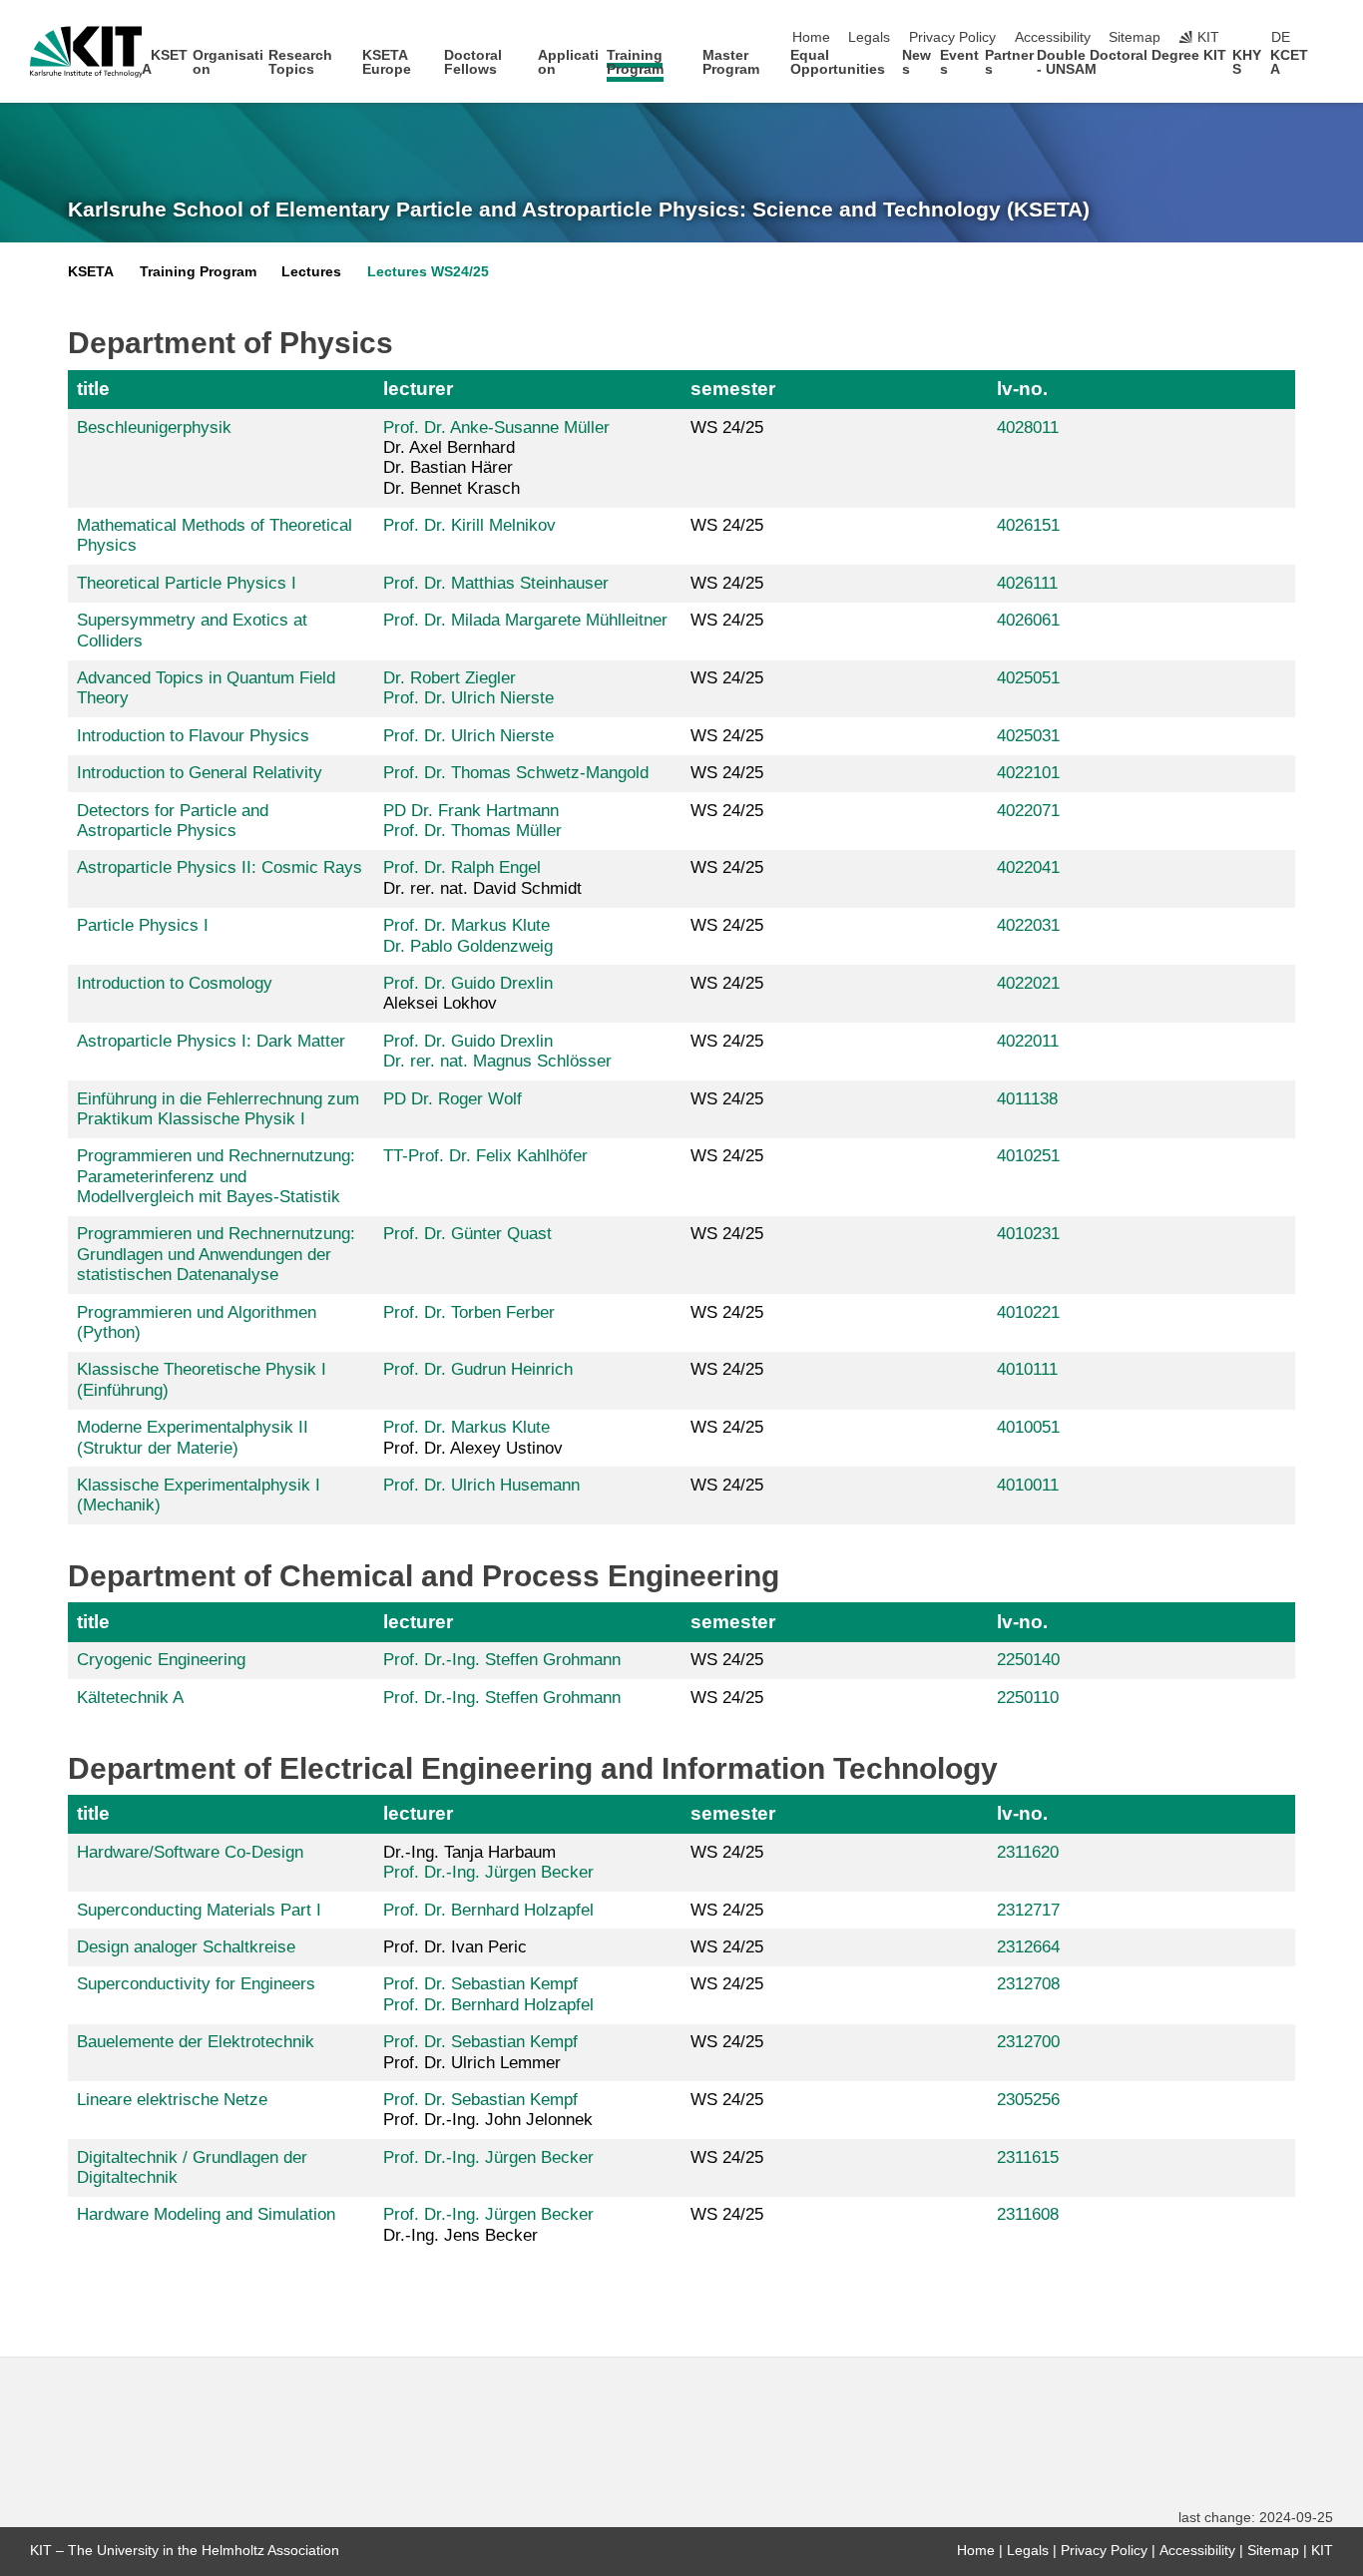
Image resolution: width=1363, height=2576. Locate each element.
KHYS (1247, 62)
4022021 (1028, 983)
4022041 (1028, 867)
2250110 (1028, 1698)
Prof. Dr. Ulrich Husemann (481, 1485)
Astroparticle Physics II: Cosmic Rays (220, 867)
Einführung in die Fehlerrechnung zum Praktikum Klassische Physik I (218, 1109)
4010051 (1028, 1427)
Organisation (228, 62)
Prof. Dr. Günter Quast (467, 1234)
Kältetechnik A (130, 1698)
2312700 (1028, 2042)
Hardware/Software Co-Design (190, 1852)
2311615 (1028, 2157)
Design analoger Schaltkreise (186, 1947)
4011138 (1027, 1099)
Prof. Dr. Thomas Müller (472, 831)
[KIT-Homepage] (86, 52)
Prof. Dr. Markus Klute (466, 925)
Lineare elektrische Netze (172, 2100)
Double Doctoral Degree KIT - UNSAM (1132, 62)
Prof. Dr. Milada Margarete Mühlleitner (525, 620)
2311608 (1028, 2214)
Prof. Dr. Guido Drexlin (468, 983)
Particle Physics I (143, 925)
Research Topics (300, 62)
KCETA (1289, 62)
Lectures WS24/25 (428, 272)
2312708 (1028, 1984)
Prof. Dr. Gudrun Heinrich (478, 1369)
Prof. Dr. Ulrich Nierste (468, 698)
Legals (869, 37)
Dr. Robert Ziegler (450, 678)
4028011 (1028, 428)
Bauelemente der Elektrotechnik (196, 2042)
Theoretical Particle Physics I (187, 583)
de (1281, 37)
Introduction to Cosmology (175, 983)
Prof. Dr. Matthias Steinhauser (496, 583)
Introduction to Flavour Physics (193, 736)
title (93, 389)
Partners (1009, 62)
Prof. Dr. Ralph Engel (462, 867)
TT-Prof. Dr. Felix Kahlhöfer (485, 1156)
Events (959, 62)
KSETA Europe (387, 62)
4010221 (1028, 1312)
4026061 (1028, 620)
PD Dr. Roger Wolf (453, 1099)
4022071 (1028, 811)
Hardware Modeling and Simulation (206, 2214)
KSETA (165, 62)
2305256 (1028, 2100)
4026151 (1028, 525)
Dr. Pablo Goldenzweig (468, 946)
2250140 (1028, 1660)
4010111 (1027, 1369)
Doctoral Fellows (473, 62)
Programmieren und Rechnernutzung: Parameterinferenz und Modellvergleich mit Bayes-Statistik (216, 1176)
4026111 (1027, 583)
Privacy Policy (952, 37)
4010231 (1028, 1234)
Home (811, 37)
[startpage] (1327, 68)
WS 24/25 (727, 428)
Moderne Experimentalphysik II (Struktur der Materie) (193, 1437)
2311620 (1028, 1852)
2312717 (1028, 1910)
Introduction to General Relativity (200, 773)
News (916, 62)
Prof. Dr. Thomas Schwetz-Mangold (516, 773)
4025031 (1028, 736)
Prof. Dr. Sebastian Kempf (480, 1984)
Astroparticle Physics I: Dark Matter (211, 1041)
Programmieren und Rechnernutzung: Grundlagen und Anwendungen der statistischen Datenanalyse (216, 1254)
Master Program (731, 62)
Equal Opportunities (838, 62)
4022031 (1028, 925)
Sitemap (1135, 37)
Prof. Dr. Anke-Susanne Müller (496, 428)
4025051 (1028, 678)
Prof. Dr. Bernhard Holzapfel (488, 1910)
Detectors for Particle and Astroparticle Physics (173, 821)
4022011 (1028, 1041)
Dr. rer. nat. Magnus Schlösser (497, 1061)
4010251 (1028, 1156)
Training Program (635, 62)
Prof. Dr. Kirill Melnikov (469, 525)
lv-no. (1022, 389)
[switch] (1327, 38)
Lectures (311, 272)
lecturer (418, 389)
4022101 (1028, 773)
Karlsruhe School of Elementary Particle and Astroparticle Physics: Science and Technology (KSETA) (579, 210)
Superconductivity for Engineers (196, 1984)
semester (733, 389)
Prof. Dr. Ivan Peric (455, 1947)
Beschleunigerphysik (154, 428)
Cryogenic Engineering (161, 1660)
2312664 (1028, 1947)
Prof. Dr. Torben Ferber (469, 1312)
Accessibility (1053, 37)
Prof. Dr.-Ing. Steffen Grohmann (502, 1660)
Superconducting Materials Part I (199, 1910)
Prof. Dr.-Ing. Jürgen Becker (488, 1872)
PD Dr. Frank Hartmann (471, 811)
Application (568, 62)
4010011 (1028, 1485)
